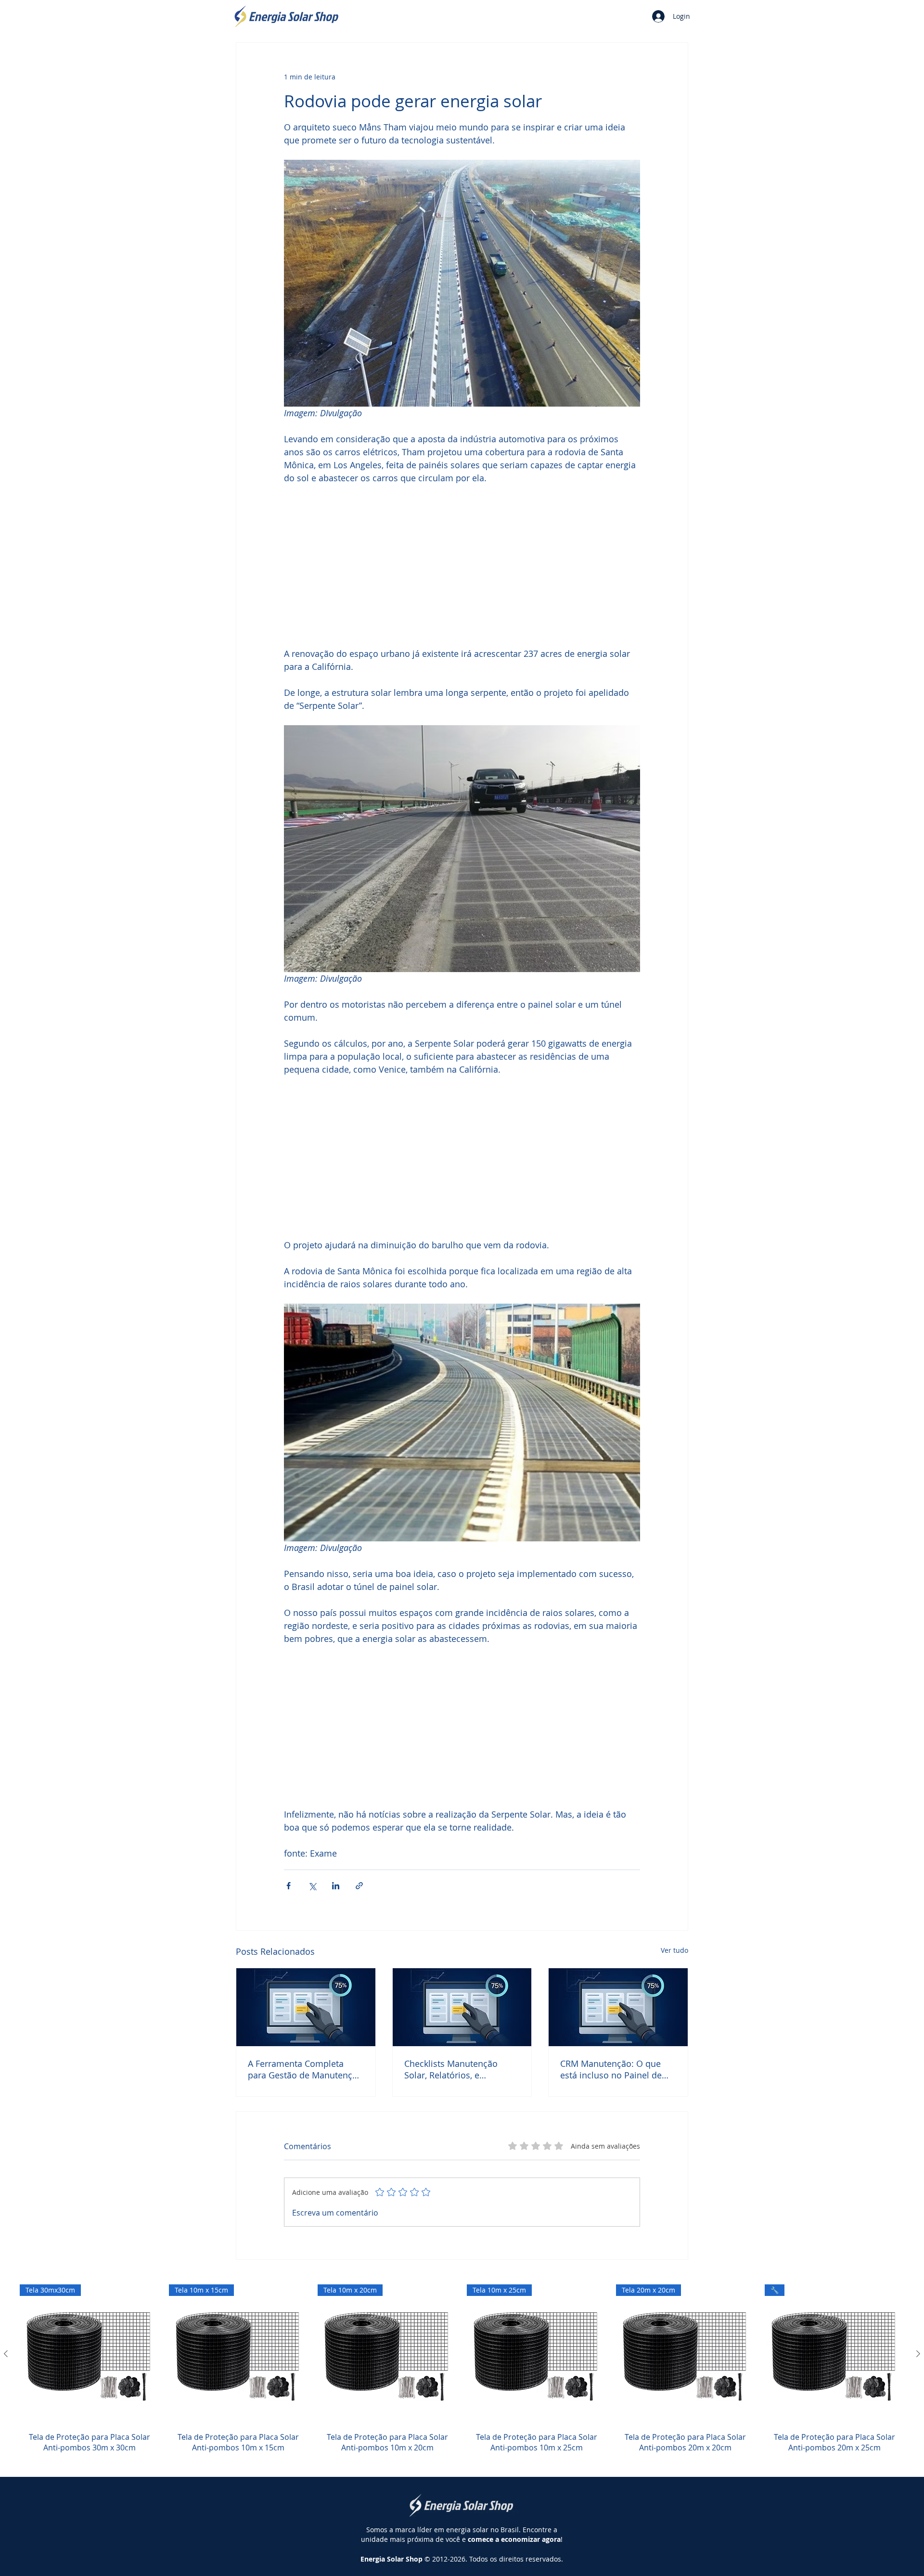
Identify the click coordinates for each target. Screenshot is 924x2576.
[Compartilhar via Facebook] (289, 1886)
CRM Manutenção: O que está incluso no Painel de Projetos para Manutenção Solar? (614, 2069)
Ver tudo (674, 1950)
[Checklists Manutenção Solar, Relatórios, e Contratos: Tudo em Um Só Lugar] (462, 2007)
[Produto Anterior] (6, 2354)
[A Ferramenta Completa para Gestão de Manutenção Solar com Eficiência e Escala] (306, 2007)
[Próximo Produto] (918, 2354)
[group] (462, 2374)
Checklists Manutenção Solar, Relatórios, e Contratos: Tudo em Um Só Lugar (459, 2069)
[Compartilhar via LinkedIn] (336, 1886)
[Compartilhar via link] (359, 1886)
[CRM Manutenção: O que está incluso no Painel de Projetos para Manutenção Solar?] (618, 2007)
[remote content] (462, 566)
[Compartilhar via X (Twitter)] (312, 1886)
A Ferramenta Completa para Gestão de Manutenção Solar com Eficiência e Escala (305, 2069)
